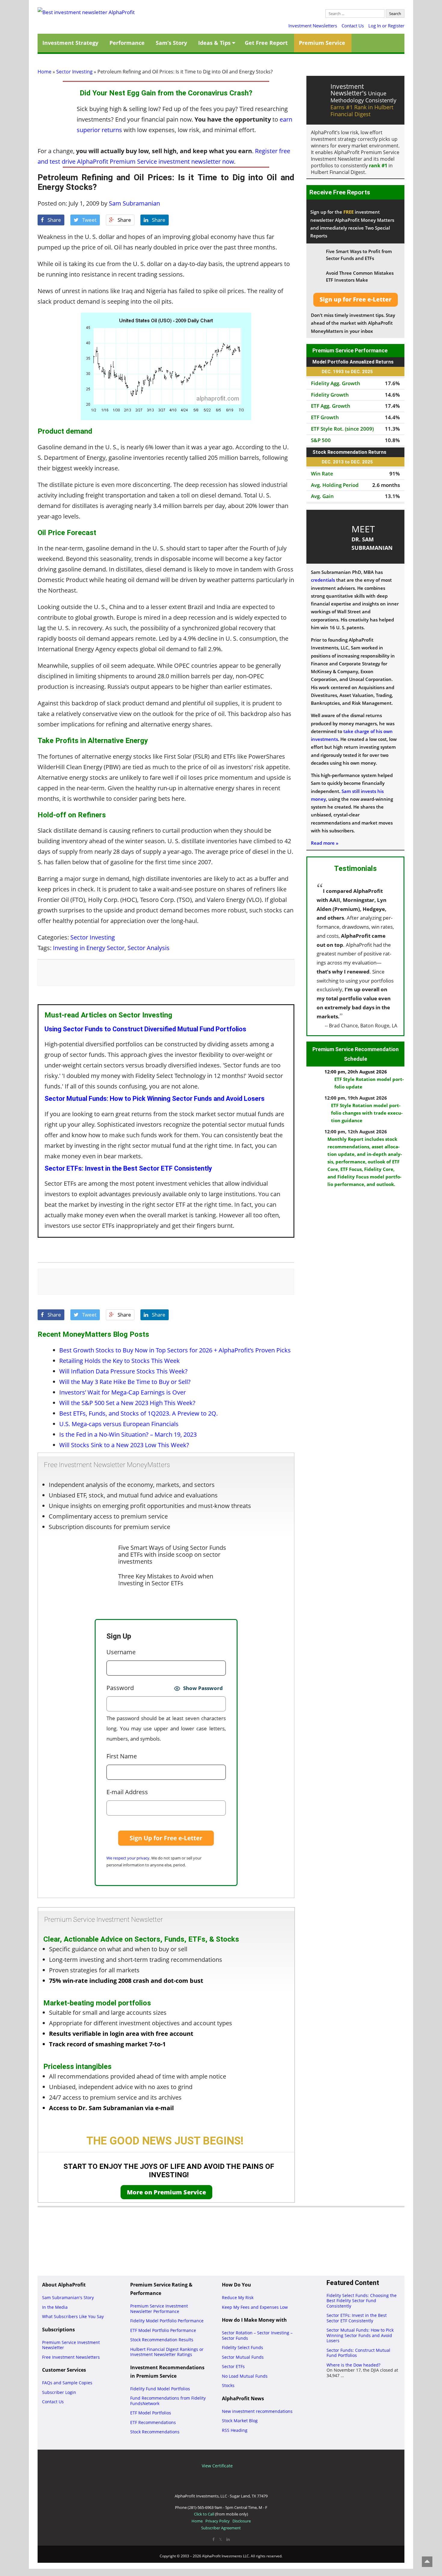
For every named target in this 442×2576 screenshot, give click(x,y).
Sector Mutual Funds (243, 2357)
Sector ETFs (233, 2366)
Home (45, 72)
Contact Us (353, 26)
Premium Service (322, 43)
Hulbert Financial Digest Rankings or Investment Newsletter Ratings (167, 2352)
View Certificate (217, 2466)
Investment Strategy (70, 43)
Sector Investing (74, 72)
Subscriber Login (59, 2392)
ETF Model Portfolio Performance (163, 2330)
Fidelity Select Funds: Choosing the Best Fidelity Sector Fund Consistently (362, 2301)
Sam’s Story (171, 43)
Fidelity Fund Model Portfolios (160, 2389)
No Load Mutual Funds (245, 2376)
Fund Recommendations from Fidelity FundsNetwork (168, 2401)
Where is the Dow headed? (353, 2365)
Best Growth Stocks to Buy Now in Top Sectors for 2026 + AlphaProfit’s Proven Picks (175, 1350)
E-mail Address (127, 1792)
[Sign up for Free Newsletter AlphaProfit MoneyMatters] (356, 300)
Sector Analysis (149, 948)
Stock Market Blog (240, 2421)
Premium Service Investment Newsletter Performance (159, 2309)
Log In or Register (386, 26)
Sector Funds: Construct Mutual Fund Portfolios (358, 2353)
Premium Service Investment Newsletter (71, 2345)
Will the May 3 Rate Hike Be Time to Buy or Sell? (125, 1382)
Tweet (89, 220)
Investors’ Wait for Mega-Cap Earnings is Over (123, 1392)
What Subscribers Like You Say (73, 2316)
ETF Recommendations (153, 2422)
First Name (122, 1756)
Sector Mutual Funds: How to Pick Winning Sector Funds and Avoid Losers (155, 1099)
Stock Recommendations (155, 2432)
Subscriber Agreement (221, 2528)
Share (54, 220)
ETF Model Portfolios (151, 2413)
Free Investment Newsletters (71, 2357)
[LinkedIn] (228, 2539)
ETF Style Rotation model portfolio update (369, 1083)
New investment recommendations (257, 2411)
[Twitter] (220, 2539)
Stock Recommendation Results (162, 2340)
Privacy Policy (218, 2521)
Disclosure (242, 2521)
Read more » (325, 843)
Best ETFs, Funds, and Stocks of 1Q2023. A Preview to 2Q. (138, 1413)
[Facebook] (213, 2539)
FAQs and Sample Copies (67, 2383)
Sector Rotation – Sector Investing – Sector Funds (257, 2335)
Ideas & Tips (214, 43)
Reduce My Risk (238, 2297)
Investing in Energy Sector (89, 948)
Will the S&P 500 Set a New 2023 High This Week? (127, 1403)
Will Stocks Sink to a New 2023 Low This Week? (124, 1445)
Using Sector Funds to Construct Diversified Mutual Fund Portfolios (145, 1029)
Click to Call (204, 2514)
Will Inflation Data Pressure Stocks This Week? (123, 1371)
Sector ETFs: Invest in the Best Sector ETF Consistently (128, 1168)
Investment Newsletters (313, 26)
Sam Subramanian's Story (68, 2297)
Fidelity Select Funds (242, 2347)
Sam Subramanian (134, 203)
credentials (323, 580)
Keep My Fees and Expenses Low (255, 2307)
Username (121, 1652)
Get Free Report (266, 43)
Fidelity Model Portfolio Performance (167, 2321)
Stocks (228, 2385)
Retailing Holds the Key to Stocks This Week (120, 1361)
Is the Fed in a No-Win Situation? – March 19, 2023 (128, 1434)
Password (120, 1688)
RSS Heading (235, 2430)
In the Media (55, 2307)
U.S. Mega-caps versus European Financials (119, 1424)
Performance (127, 43)
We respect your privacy (128, 1858)
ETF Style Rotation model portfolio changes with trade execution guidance (367, 1113)
